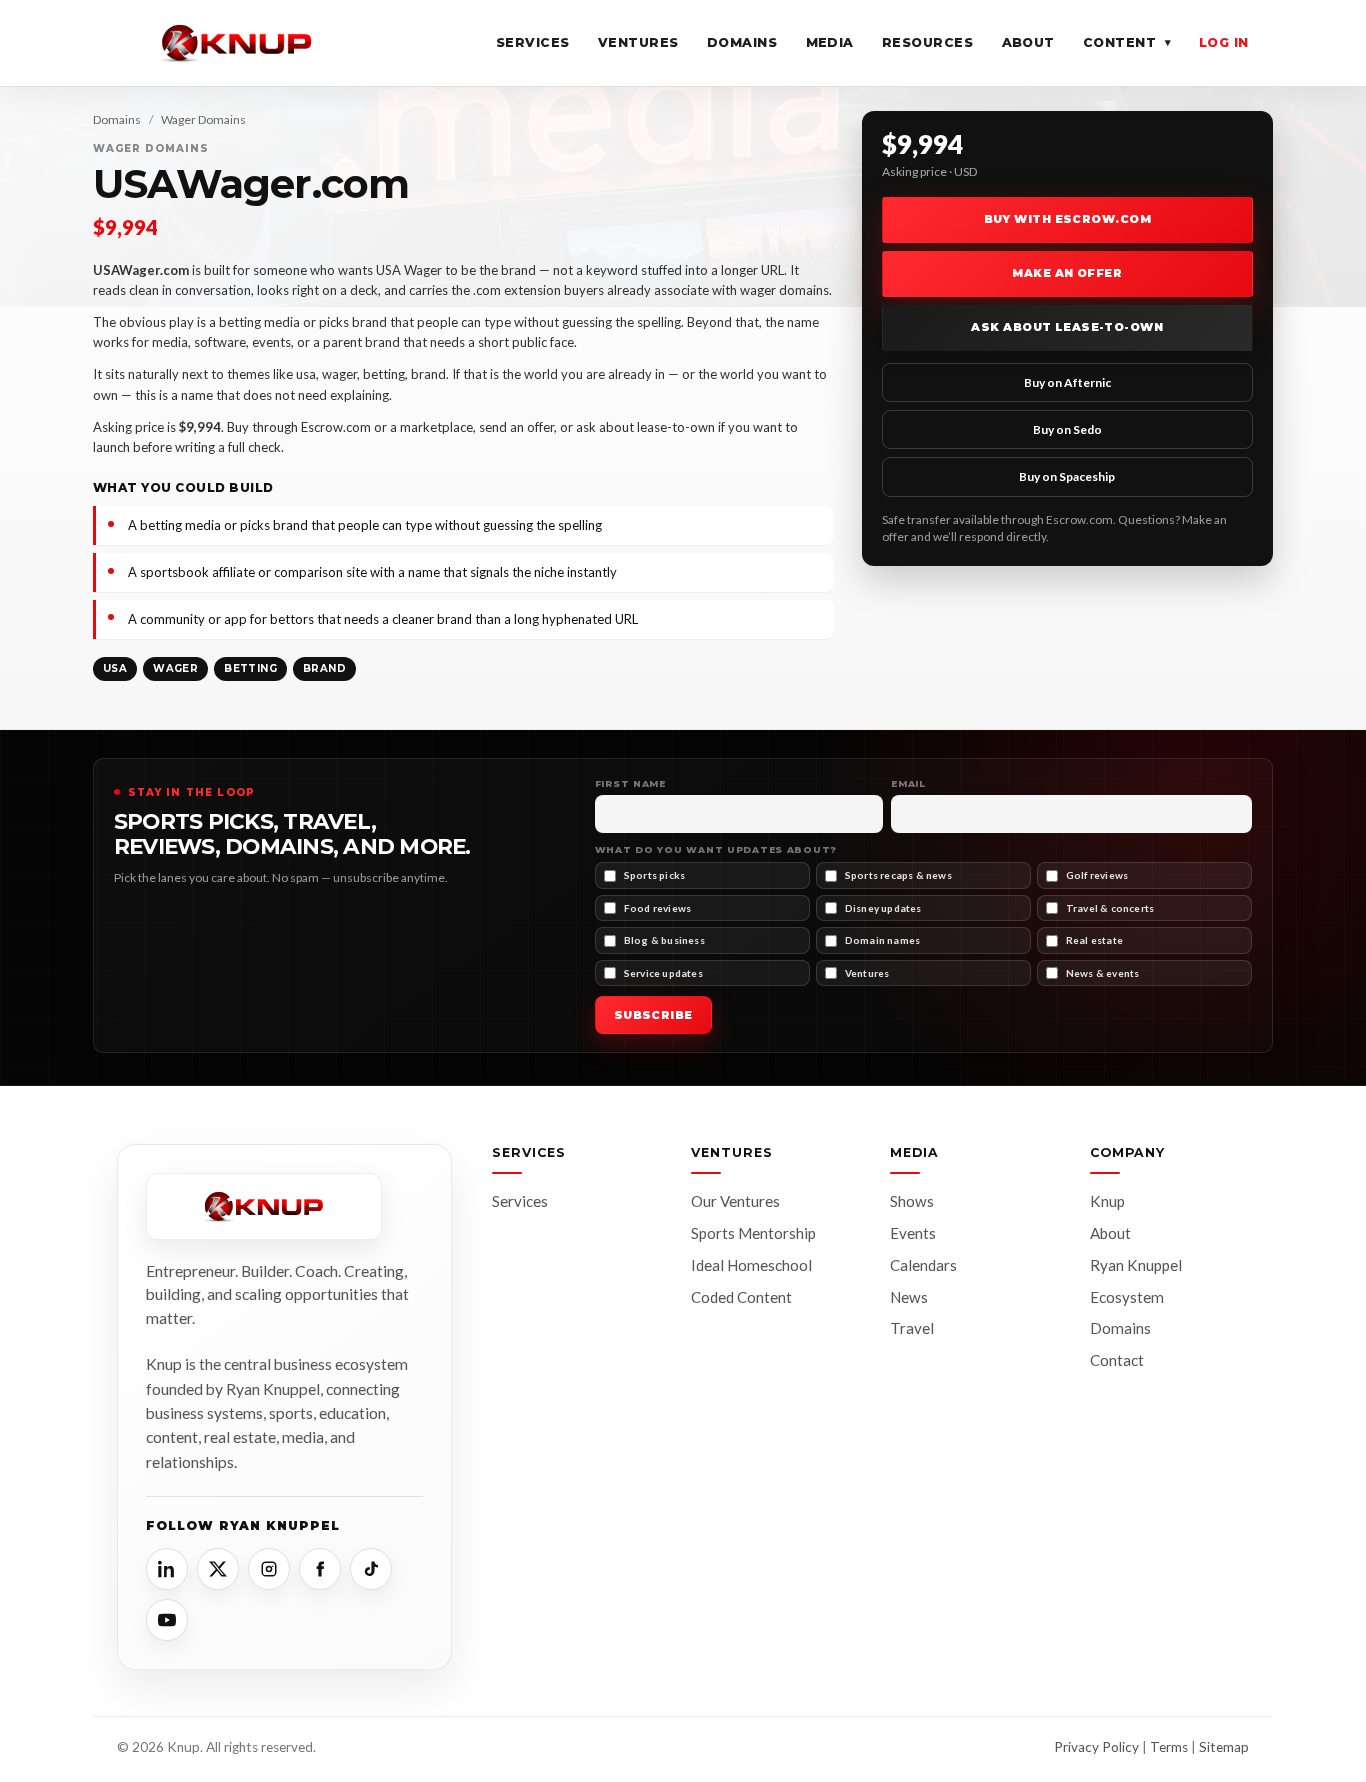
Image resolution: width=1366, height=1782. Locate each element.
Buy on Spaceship (1067, 476)
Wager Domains (203, 119)
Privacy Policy (1096, 1747)
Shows (912, 1201)
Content (1127, 42)
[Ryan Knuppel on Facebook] (320, 1569)
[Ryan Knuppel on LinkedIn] (167, 1569)
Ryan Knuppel (1136, 1265)
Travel (912, 1328)
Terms (1169, 1747)
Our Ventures (735, 1201)
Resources (928, 42)
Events (913, 1233)
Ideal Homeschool (751, 1265)
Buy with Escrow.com (1067, 219)
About (1029, 42)
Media (830, 42)
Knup (1107, 1201)
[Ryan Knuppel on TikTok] (371, 1569)
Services (533, 42)
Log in (1224, 42)
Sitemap (1224, 1747)
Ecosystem (1127, 1297)
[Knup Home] (237, 43)
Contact (1117, 1360)
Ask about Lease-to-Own (1067, 327)
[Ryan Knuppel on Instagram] (269, 1569)
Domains (742, 42)
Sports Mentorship (753, 1233)
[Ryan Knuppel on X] (218, 1569)
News (909, 1297)
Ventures (638, 42)
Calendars (923, 1265)
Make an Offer (1067, 273)
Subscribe (653, 1015)
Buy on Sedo (1067, 429)
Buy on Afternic (1067, 382)
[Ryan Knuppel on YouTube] (167, 1620)
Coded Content (741, 1297)
